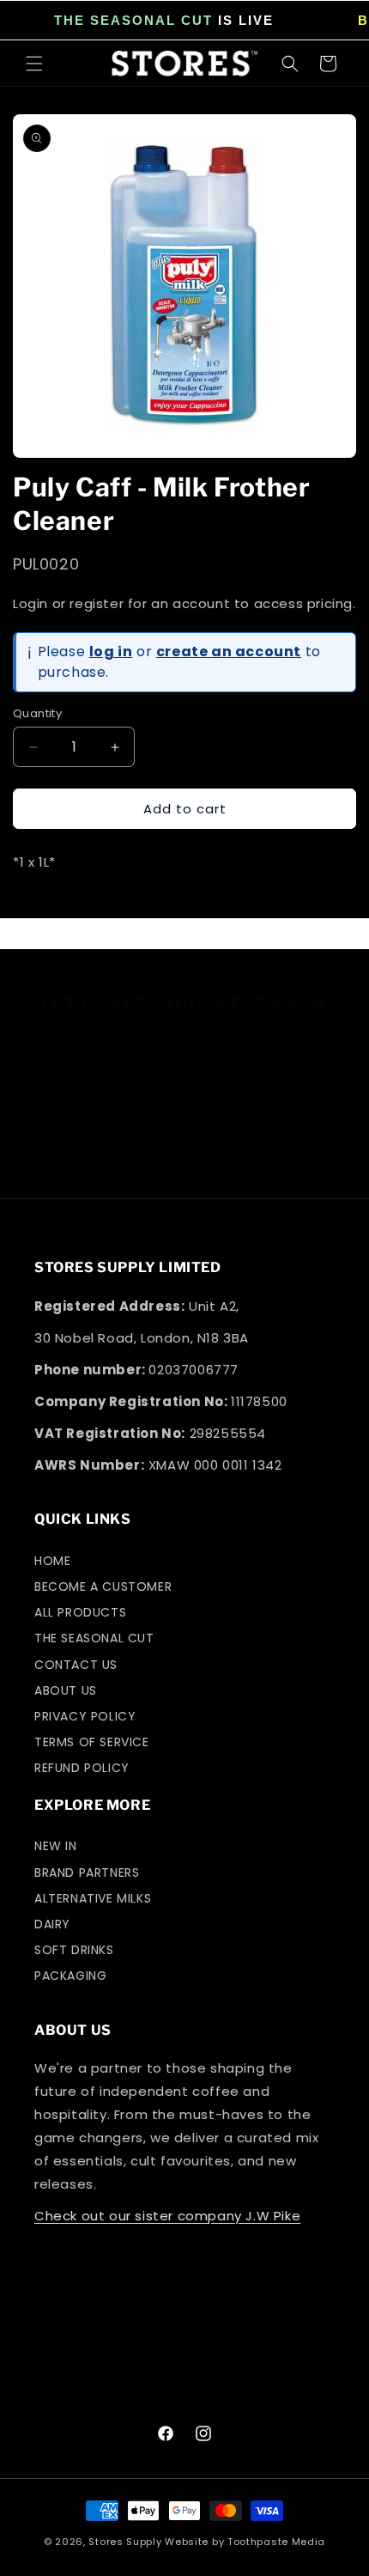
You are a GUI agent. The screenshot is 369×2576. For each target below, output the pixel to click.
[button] (34, 64)
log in (111, 652)
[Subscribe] (315, 1162)
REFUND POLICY (82, 1768)
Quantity (37, 713)
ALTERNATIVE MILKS (93, 1898)
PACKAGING (70, 1976)
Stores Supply (125, 2542)
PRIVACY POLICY (85, 1716)
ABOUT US (66, 1690)
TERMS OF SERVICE (92, 1742)
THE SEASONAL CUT (133, 20)
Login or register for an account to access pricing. (184, 603)
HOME (52, 1561)
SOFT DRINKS (74, 1950)
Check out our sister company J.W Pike (167, 2216)
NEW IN (56, 1846)
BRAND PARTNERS (87, 1873)
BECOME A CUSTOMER (103, 1586)
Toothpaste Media (276, 2542)
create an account (229, 652)
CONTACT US (76, 1665)
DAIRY (52, 1924)
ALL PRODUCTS (80, 1612)
